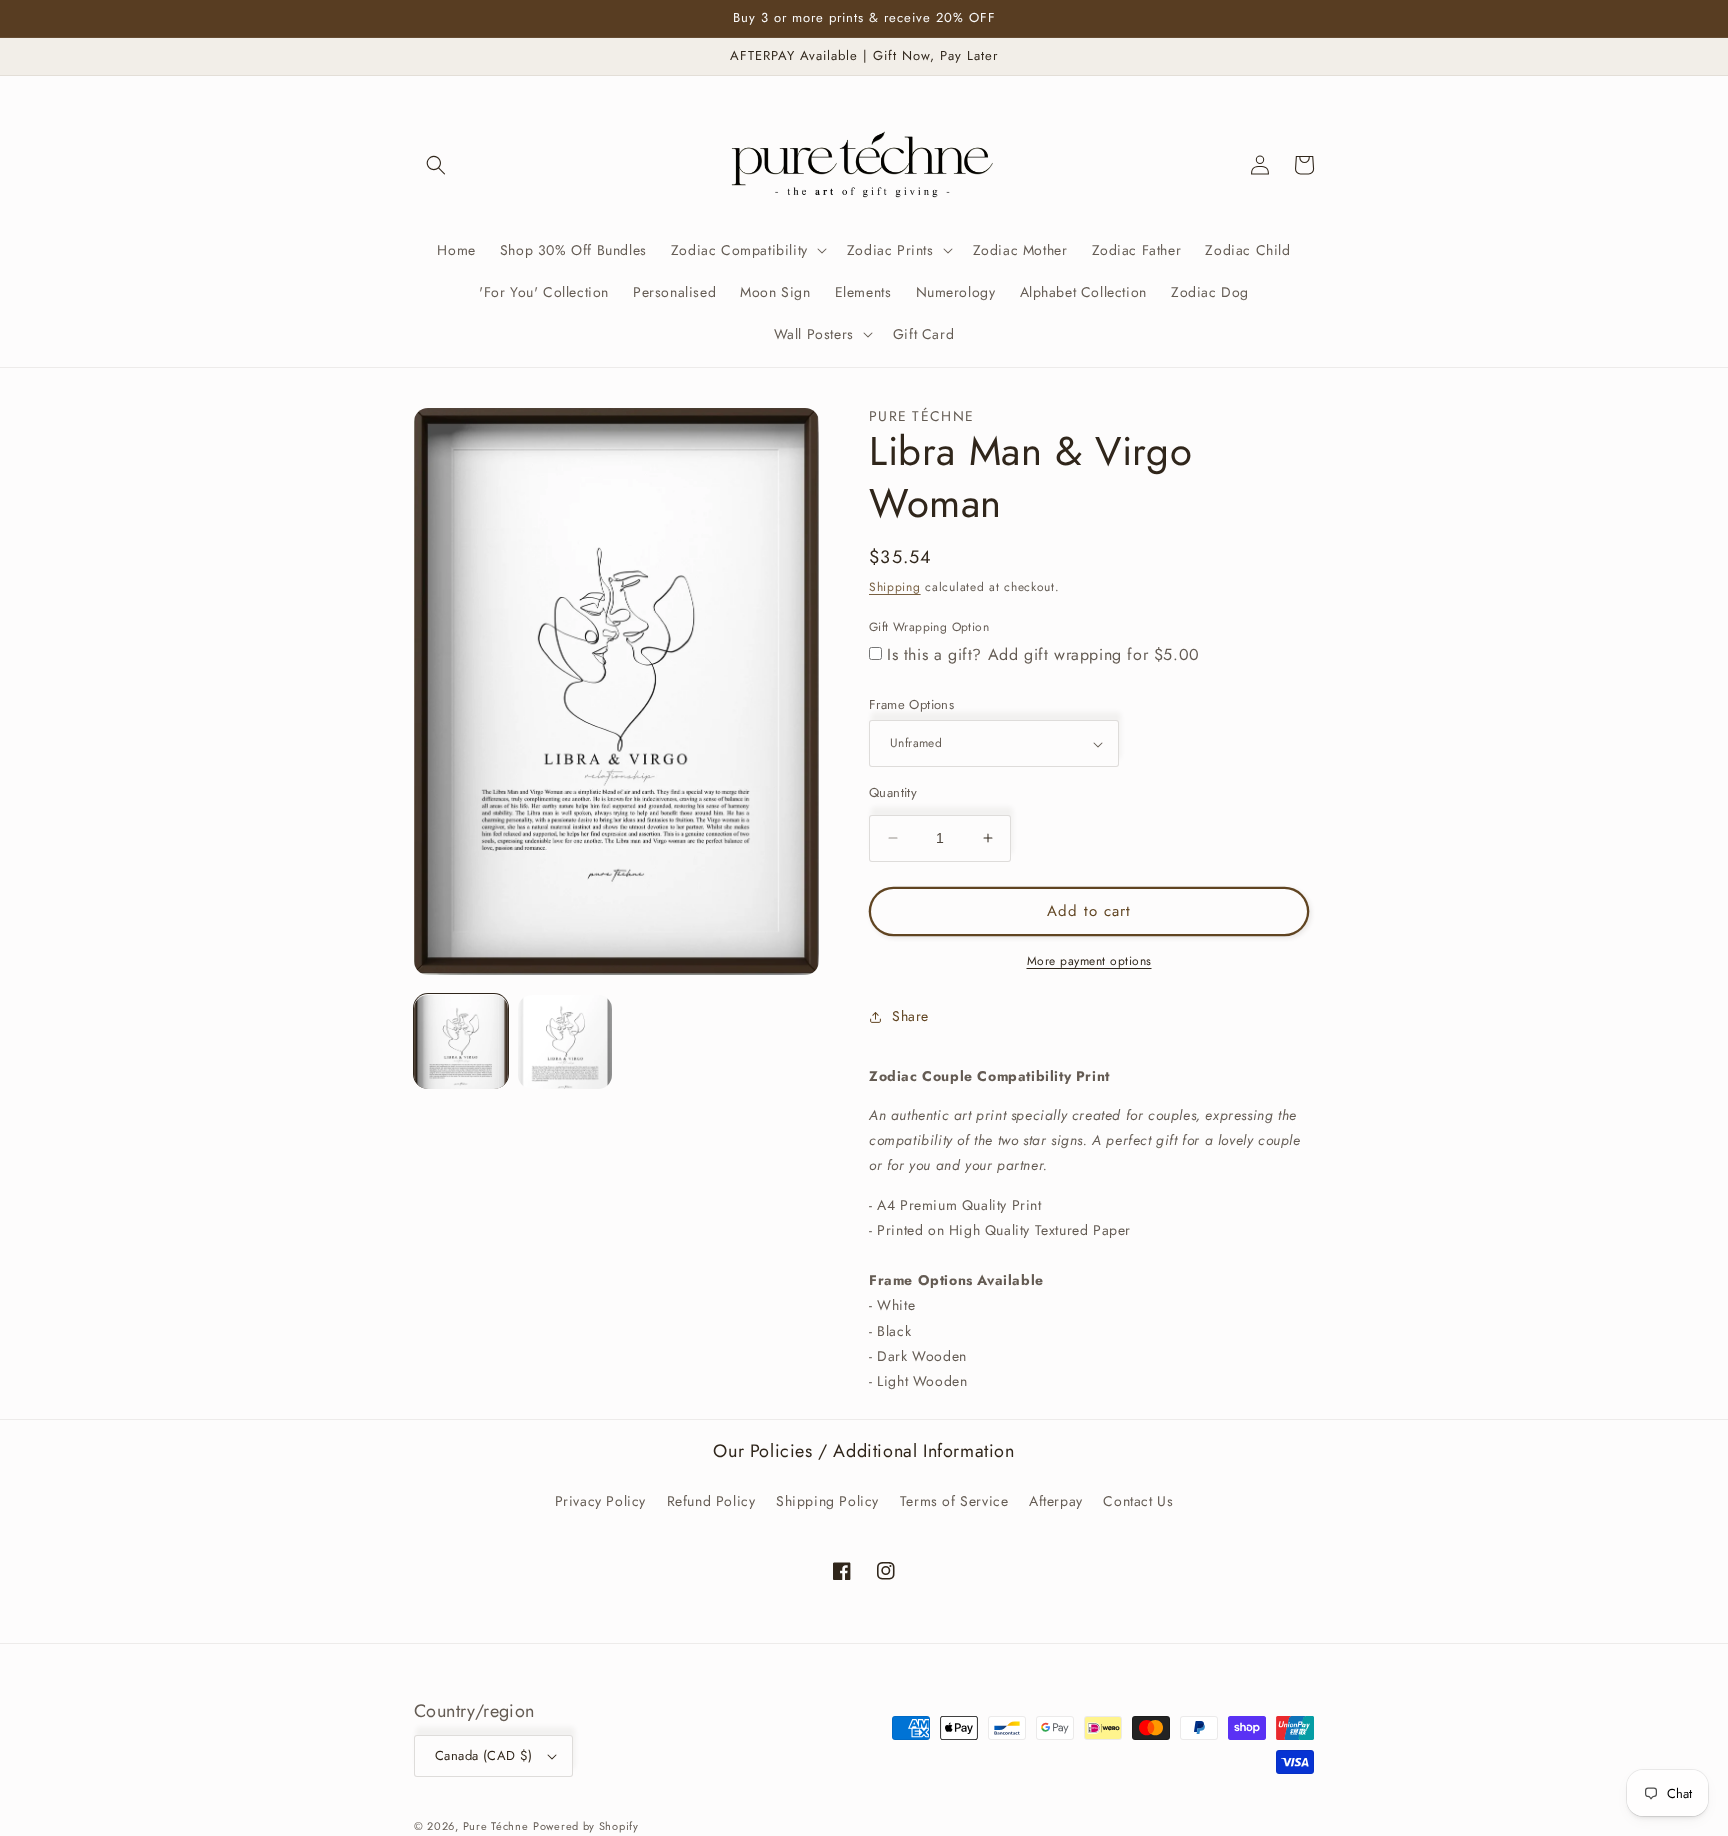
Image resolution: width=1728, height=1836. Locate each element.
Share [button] (910, 1016)
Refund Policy (711, 1501)
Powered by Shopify (586, 1826)
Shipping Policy (827, 1501)
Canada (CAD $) (484, 1755)
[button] (436, 165)
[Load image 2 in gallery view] (565, 1042)
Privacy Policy (600, 1501)
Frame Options (911, 704)
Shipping (895, 587)
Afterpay (1056, 1501)
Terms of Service (954, 1501)
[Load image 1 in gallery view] (461, 1042)
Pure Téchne (496, 1826)
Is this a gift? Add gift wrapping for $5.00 (1043, 654)
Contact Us (1138, 1501)
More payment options (1089, 961)
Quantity (893, 792)
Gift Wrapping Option (929, 627)
